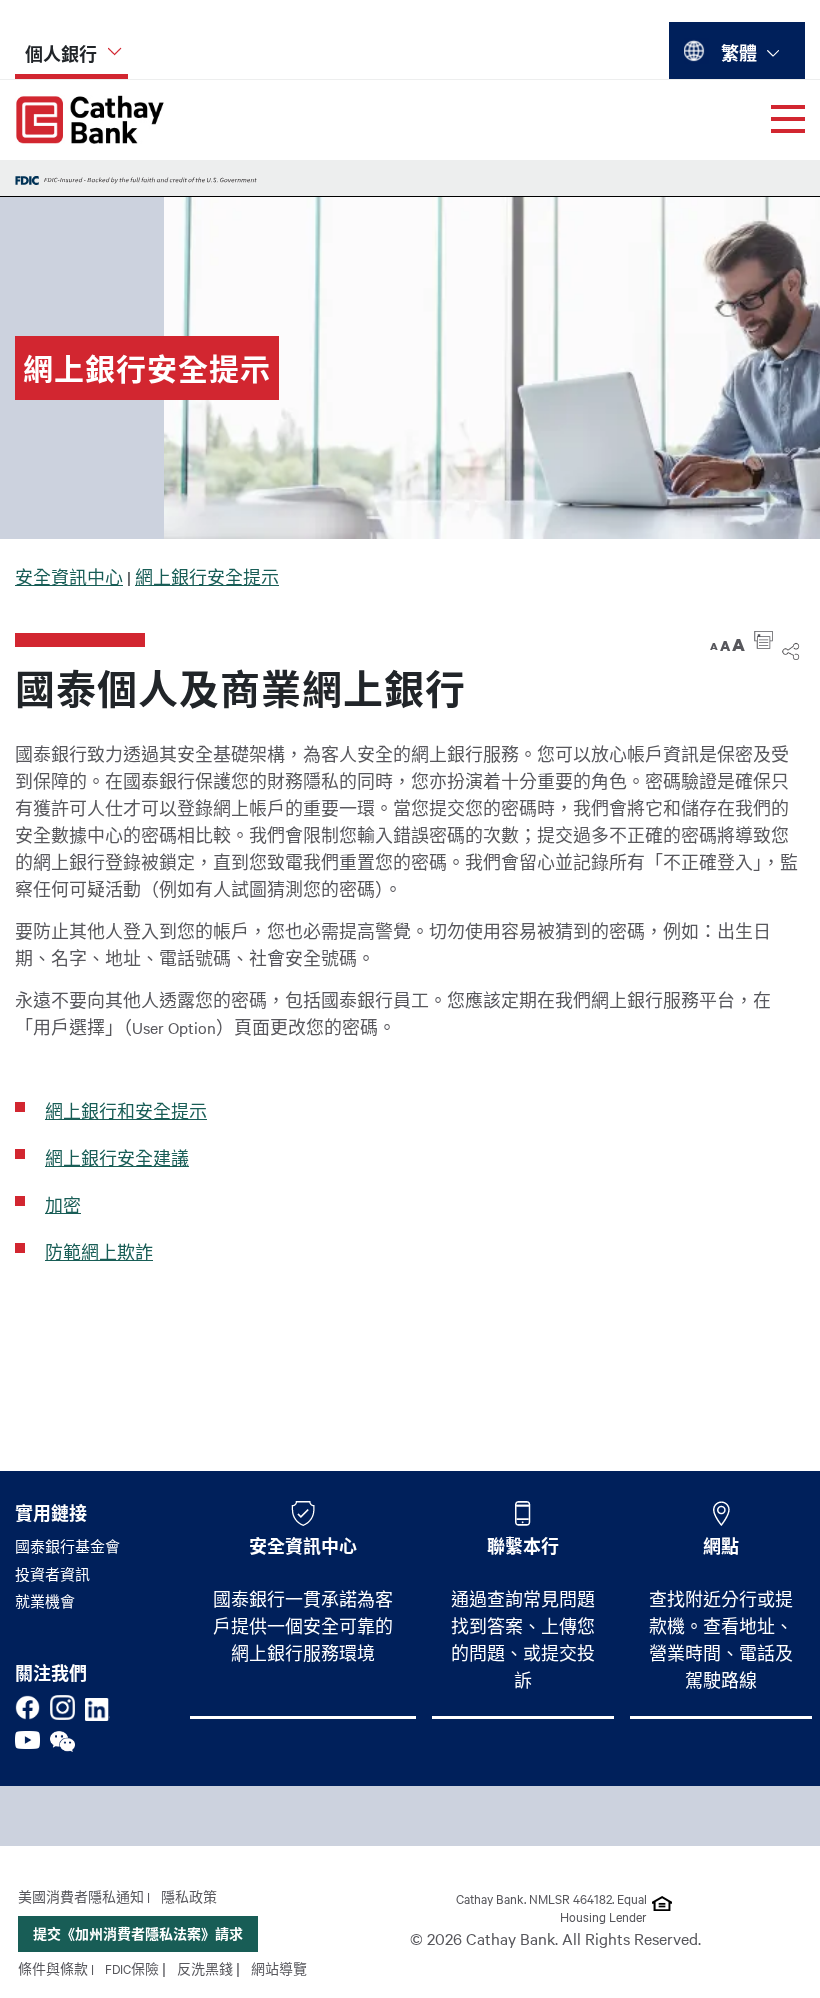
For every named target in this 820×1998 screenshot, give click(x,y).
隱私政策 (189, 1896)
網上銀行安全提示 (207, 577)
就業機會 (45, 1601)
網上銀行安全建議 (117, 1158)
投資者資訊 (52, 1574)
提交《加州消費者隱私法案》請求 (138, 1933)
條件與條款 (53, 1968)
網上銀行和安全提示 (126, 1111)
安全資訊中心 (69, 577)
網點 (721, 1546)
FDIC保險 (132, 1968)
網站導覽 (279, 1968)
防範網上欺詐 (99, 1252)
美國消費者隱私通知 (81, 1896)
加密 (63, 1205)
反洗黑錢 (205, 1968)
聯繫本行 (523, 1546)
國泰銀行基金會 (67, 1546)
